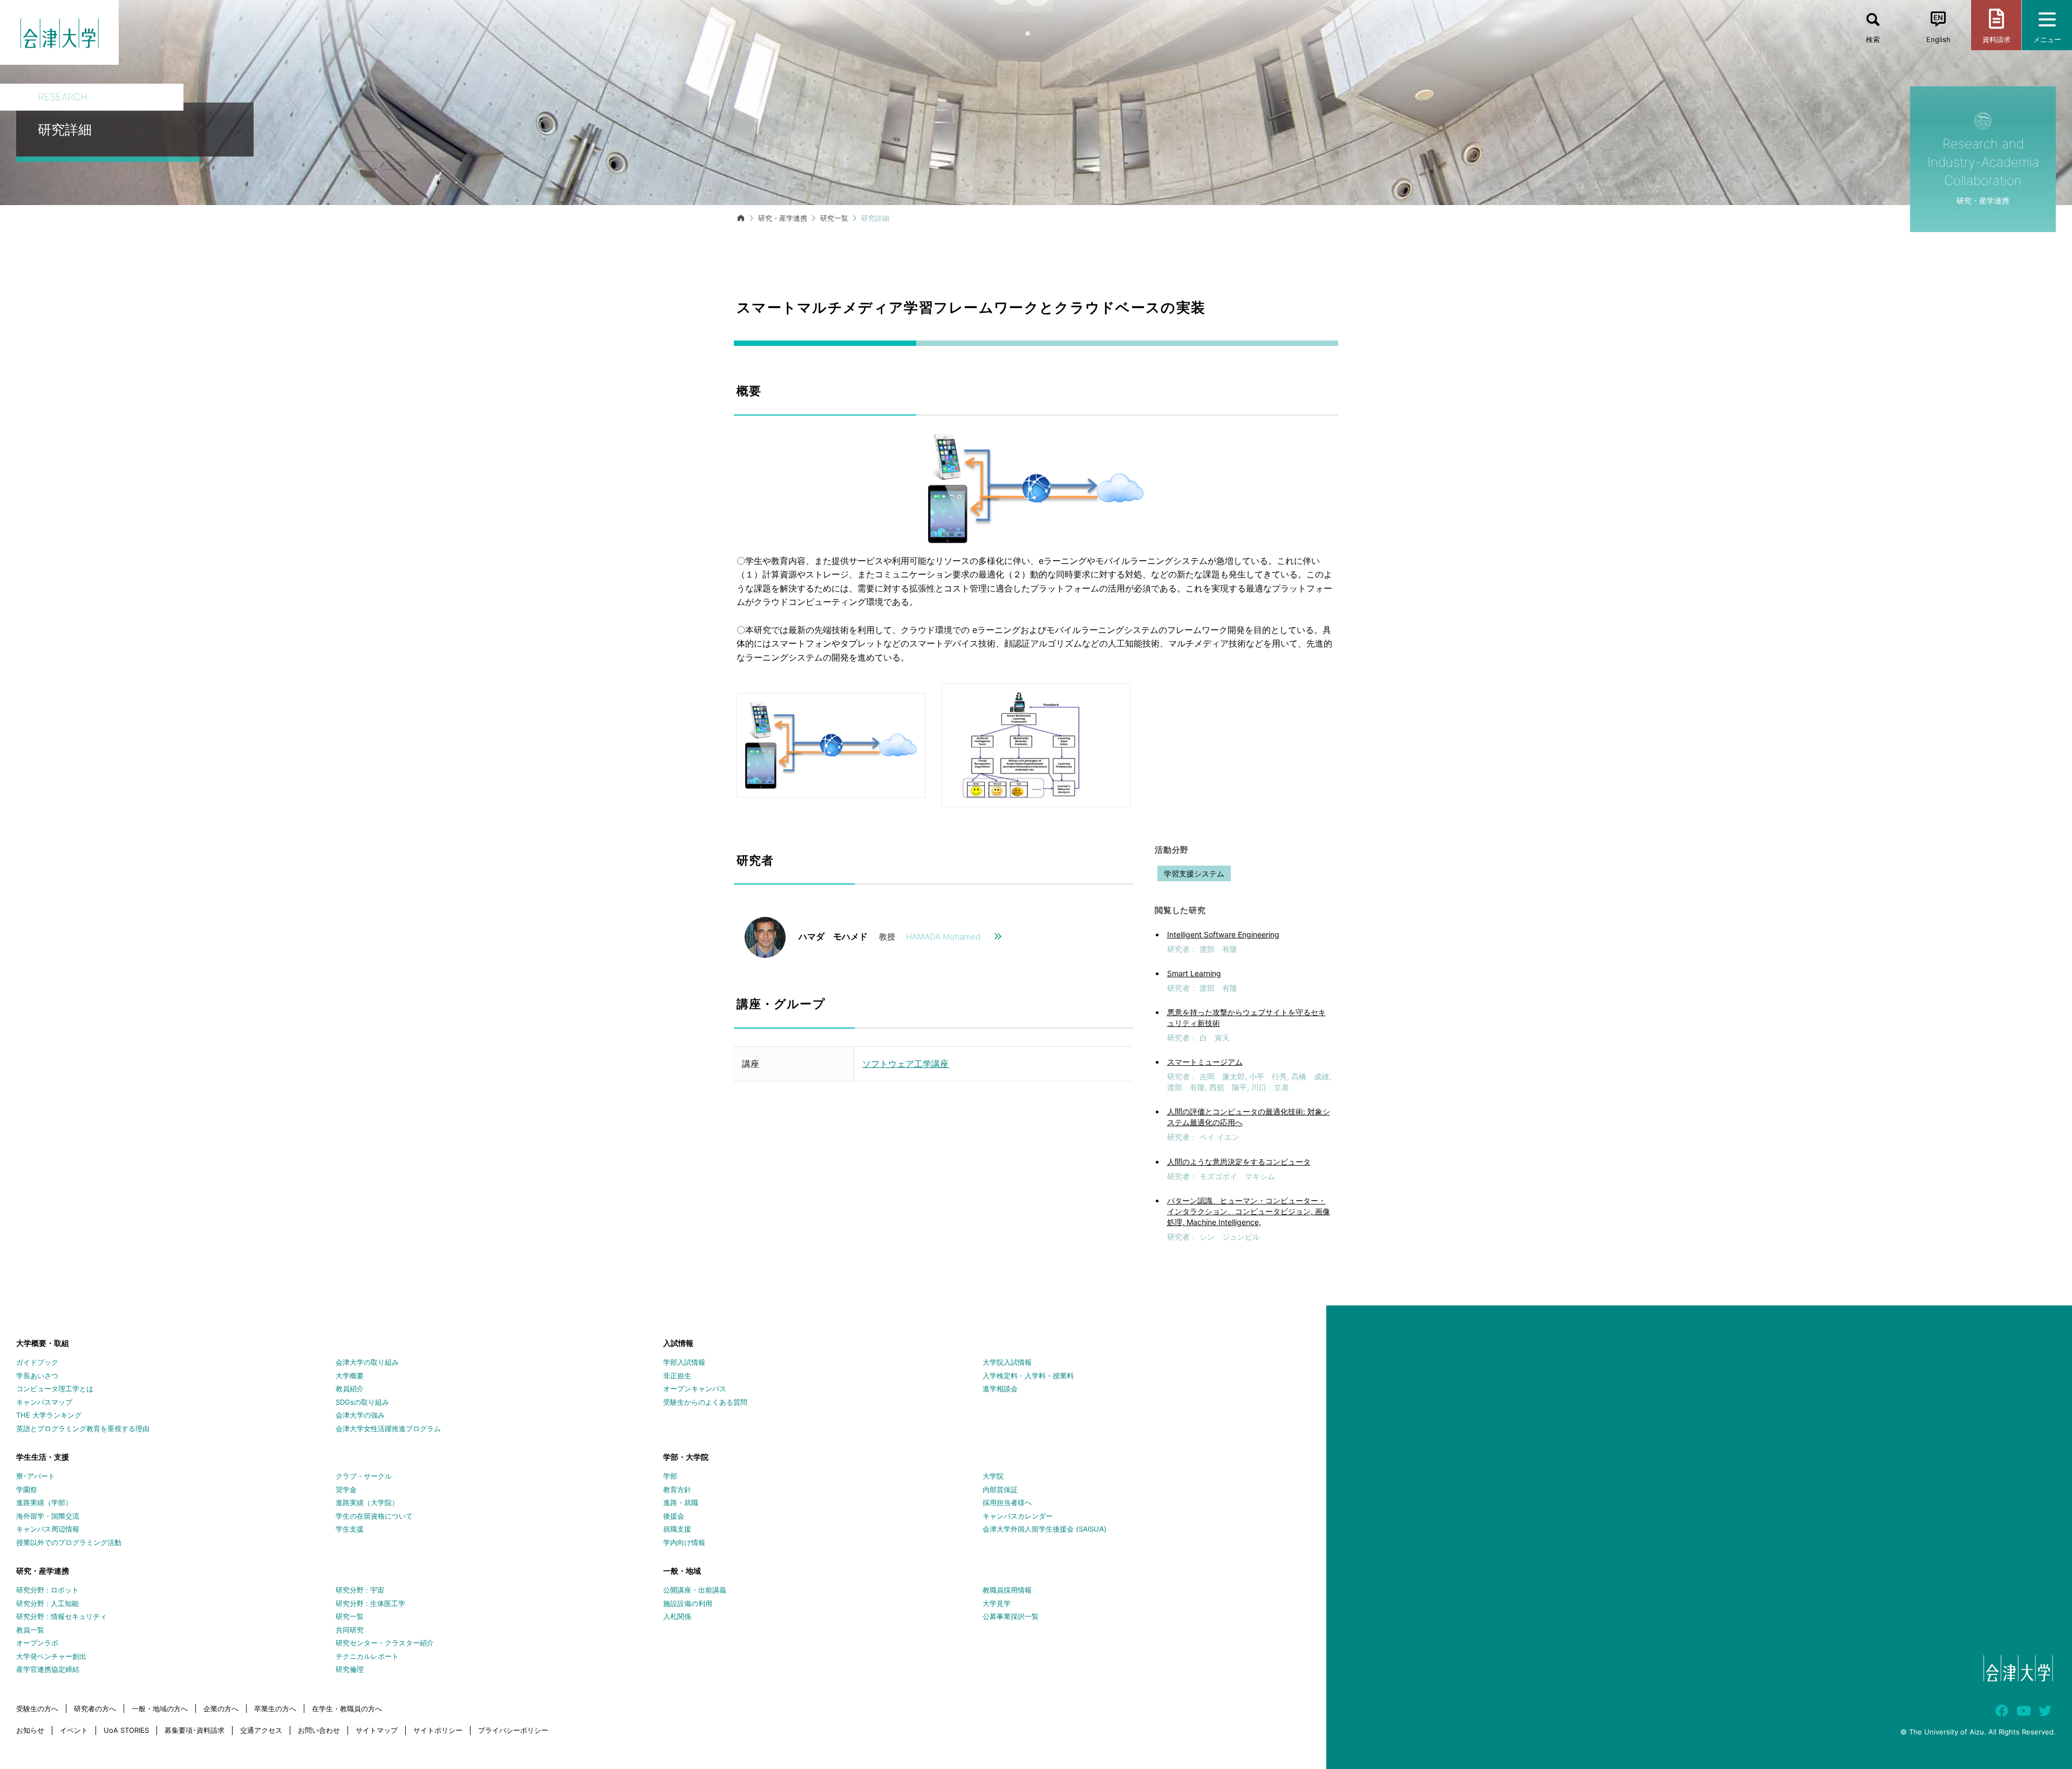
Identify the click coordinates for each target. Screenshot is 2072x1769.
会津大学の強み (360, 1415)
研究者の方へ (95, 1709)
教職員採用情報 (1007, 1590)
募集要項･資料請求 (195, 1730)
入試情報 (678, 1343)
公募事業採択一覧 (1011, 1616)
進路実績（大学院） (367, 1502)
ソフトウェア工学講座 (905, 1064)
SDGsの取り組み (362, 1402)
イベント (74, 1730)
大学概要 (350, 1376)
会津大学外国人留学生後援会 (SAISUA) (1045, 1529)
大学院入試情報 (1007, 1362)
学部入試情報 (684, 1362)
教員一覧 (30, 1630)
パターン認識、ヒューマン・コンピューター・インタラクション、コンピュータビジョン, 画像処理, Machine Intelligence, (1249, 1211)
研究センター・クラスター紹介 (385, 1643)
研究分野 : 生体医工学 (370, 1603)
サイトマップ (377, 1730)
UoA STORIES (126, 1730)
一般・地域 (682, 1571)
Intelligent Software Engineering (1223, 934)
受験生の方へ (37, 1709)
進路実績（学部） (44, 1502)
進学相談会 (1000, 1389)
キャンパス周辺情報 (48, 1529)
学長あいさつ (37, 1376)
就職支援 (677, 1529)
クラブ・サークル (364, 1476)
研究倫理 (350, 1669)
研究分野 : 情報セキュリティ (62, 1616)
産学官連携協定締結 (48, 1669)
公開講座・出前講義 (695, 1590)
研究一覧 (834, 218)
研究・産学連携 (783, 218)
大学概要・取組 (43, 1343)
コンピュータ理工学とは (55, 1389)
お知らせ (30, 1730)
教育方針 (677, 1489)
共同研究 (350, 1630)
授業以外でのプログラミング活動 (69, 1542)
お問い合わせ (319, 1730)
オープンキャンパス (695, 1389)
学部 (670, 1476)
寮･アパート (36, 1476)
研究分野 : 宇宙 (360, 1590)
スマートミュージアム (1205, 1062)
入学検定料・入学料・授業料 (1028, 1376)
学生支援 (350, 1529)
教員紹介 (350, 1389)
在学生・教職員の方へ (347, 1709)
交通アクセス (261, 1730)
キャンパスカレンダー (1018, 1516)
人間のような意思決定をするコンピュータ (1239, 1162)
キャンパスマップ (44, 1402)
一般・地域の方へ (160, 1709)
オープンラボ (37, 1643)
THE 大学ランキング (49, 1415)
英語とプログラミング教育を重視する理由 (83, 1428)
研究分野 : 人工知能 (47, 1603)
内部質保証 (1000, 1489)
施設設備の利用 (688, 1603)
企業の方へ (221, 1709)
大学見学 (997, 1603)
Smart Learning (1194, 973)
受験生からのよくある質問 (705, 1402)
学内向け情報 (684, 1542)
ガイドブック (37, 1362)
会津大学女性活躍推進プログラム (388, 1428)
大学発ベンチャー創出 (51, 1656)
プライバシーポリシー (513, 1730)
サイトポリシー (438, 1730)
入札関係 (677, 1616)
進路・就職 (681, 1502)
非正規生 (677, 1376)
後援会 (674, 1516)
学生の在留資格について (374, 1516)
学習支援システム (1194, 873)
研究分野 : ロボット (47, 1590)
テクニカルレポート (367, 1656)
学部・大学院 (686, 1457)
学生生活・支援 (43, 1457)
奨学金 (346, 1489)
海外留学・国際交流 (48, 1516)
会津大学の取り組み (367, 1362)
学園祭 (27, 1489)
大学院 (993, 1476)
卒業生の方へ (275, 1709)
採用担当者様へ (1007, 1502)
